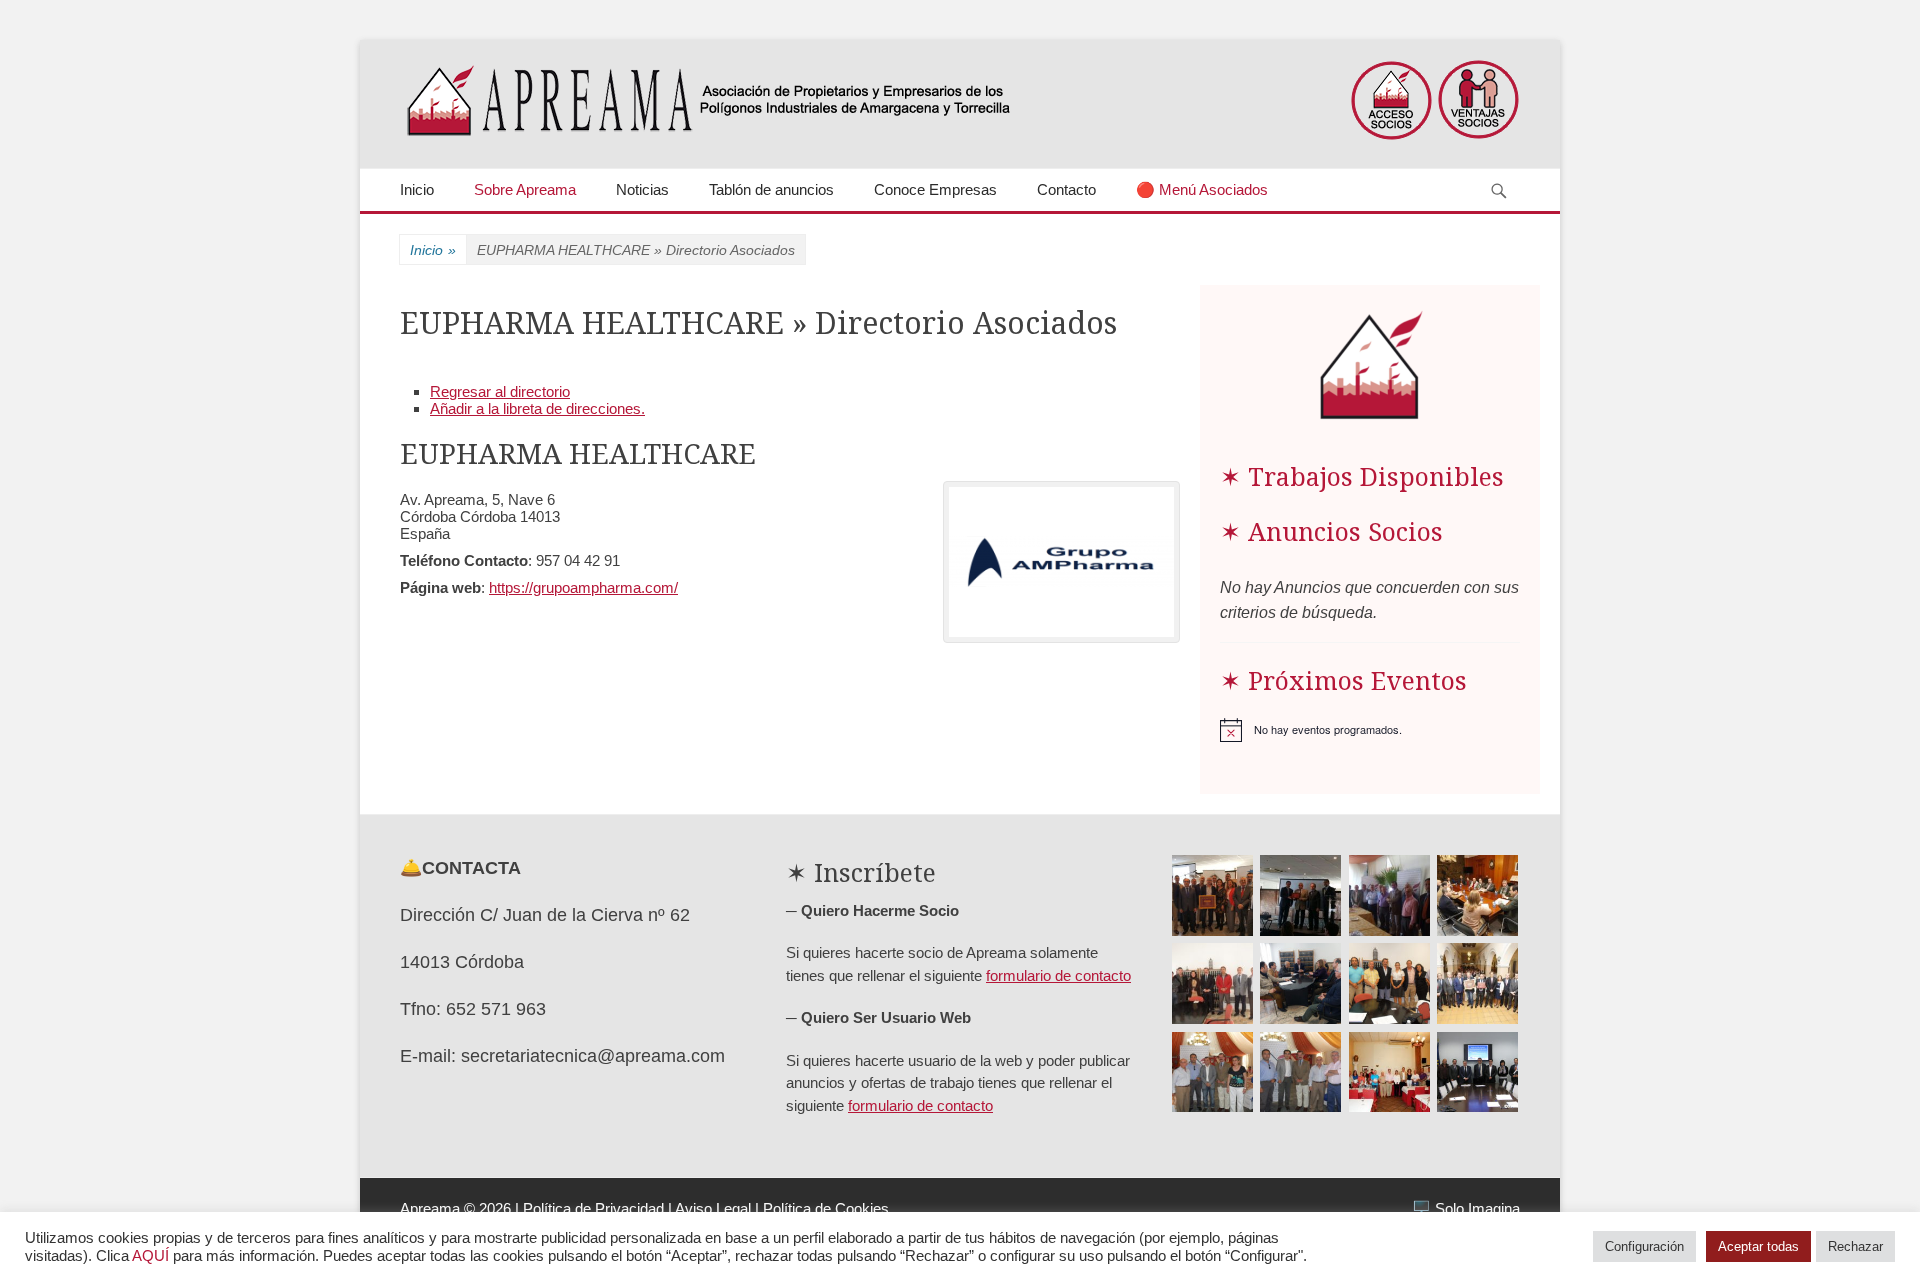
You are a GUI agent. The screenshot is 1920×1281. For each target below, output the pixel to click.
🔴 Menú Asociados (1202, 189)
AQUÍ (150, 1256)
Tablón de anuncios (771, 189)
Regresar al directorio (500, 391)
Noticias (642, 189)
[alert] (1370, 730)
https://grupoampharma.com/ (583, 587)
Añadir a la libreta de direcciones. (537, 408)
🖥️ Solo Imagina (1466, 1208)
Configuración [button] (1644, 1246)
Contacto (1066, 189)
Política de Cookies (826, 1208)
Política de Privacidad (593, 1208)
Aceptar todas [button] (1758, 1246)
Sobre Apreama (525, 189)
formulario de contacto (1058, 975)
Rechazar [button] (1855, 1246)
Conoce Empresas (935, 189)
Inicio (417, 189)
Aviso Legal (713, 1208)
